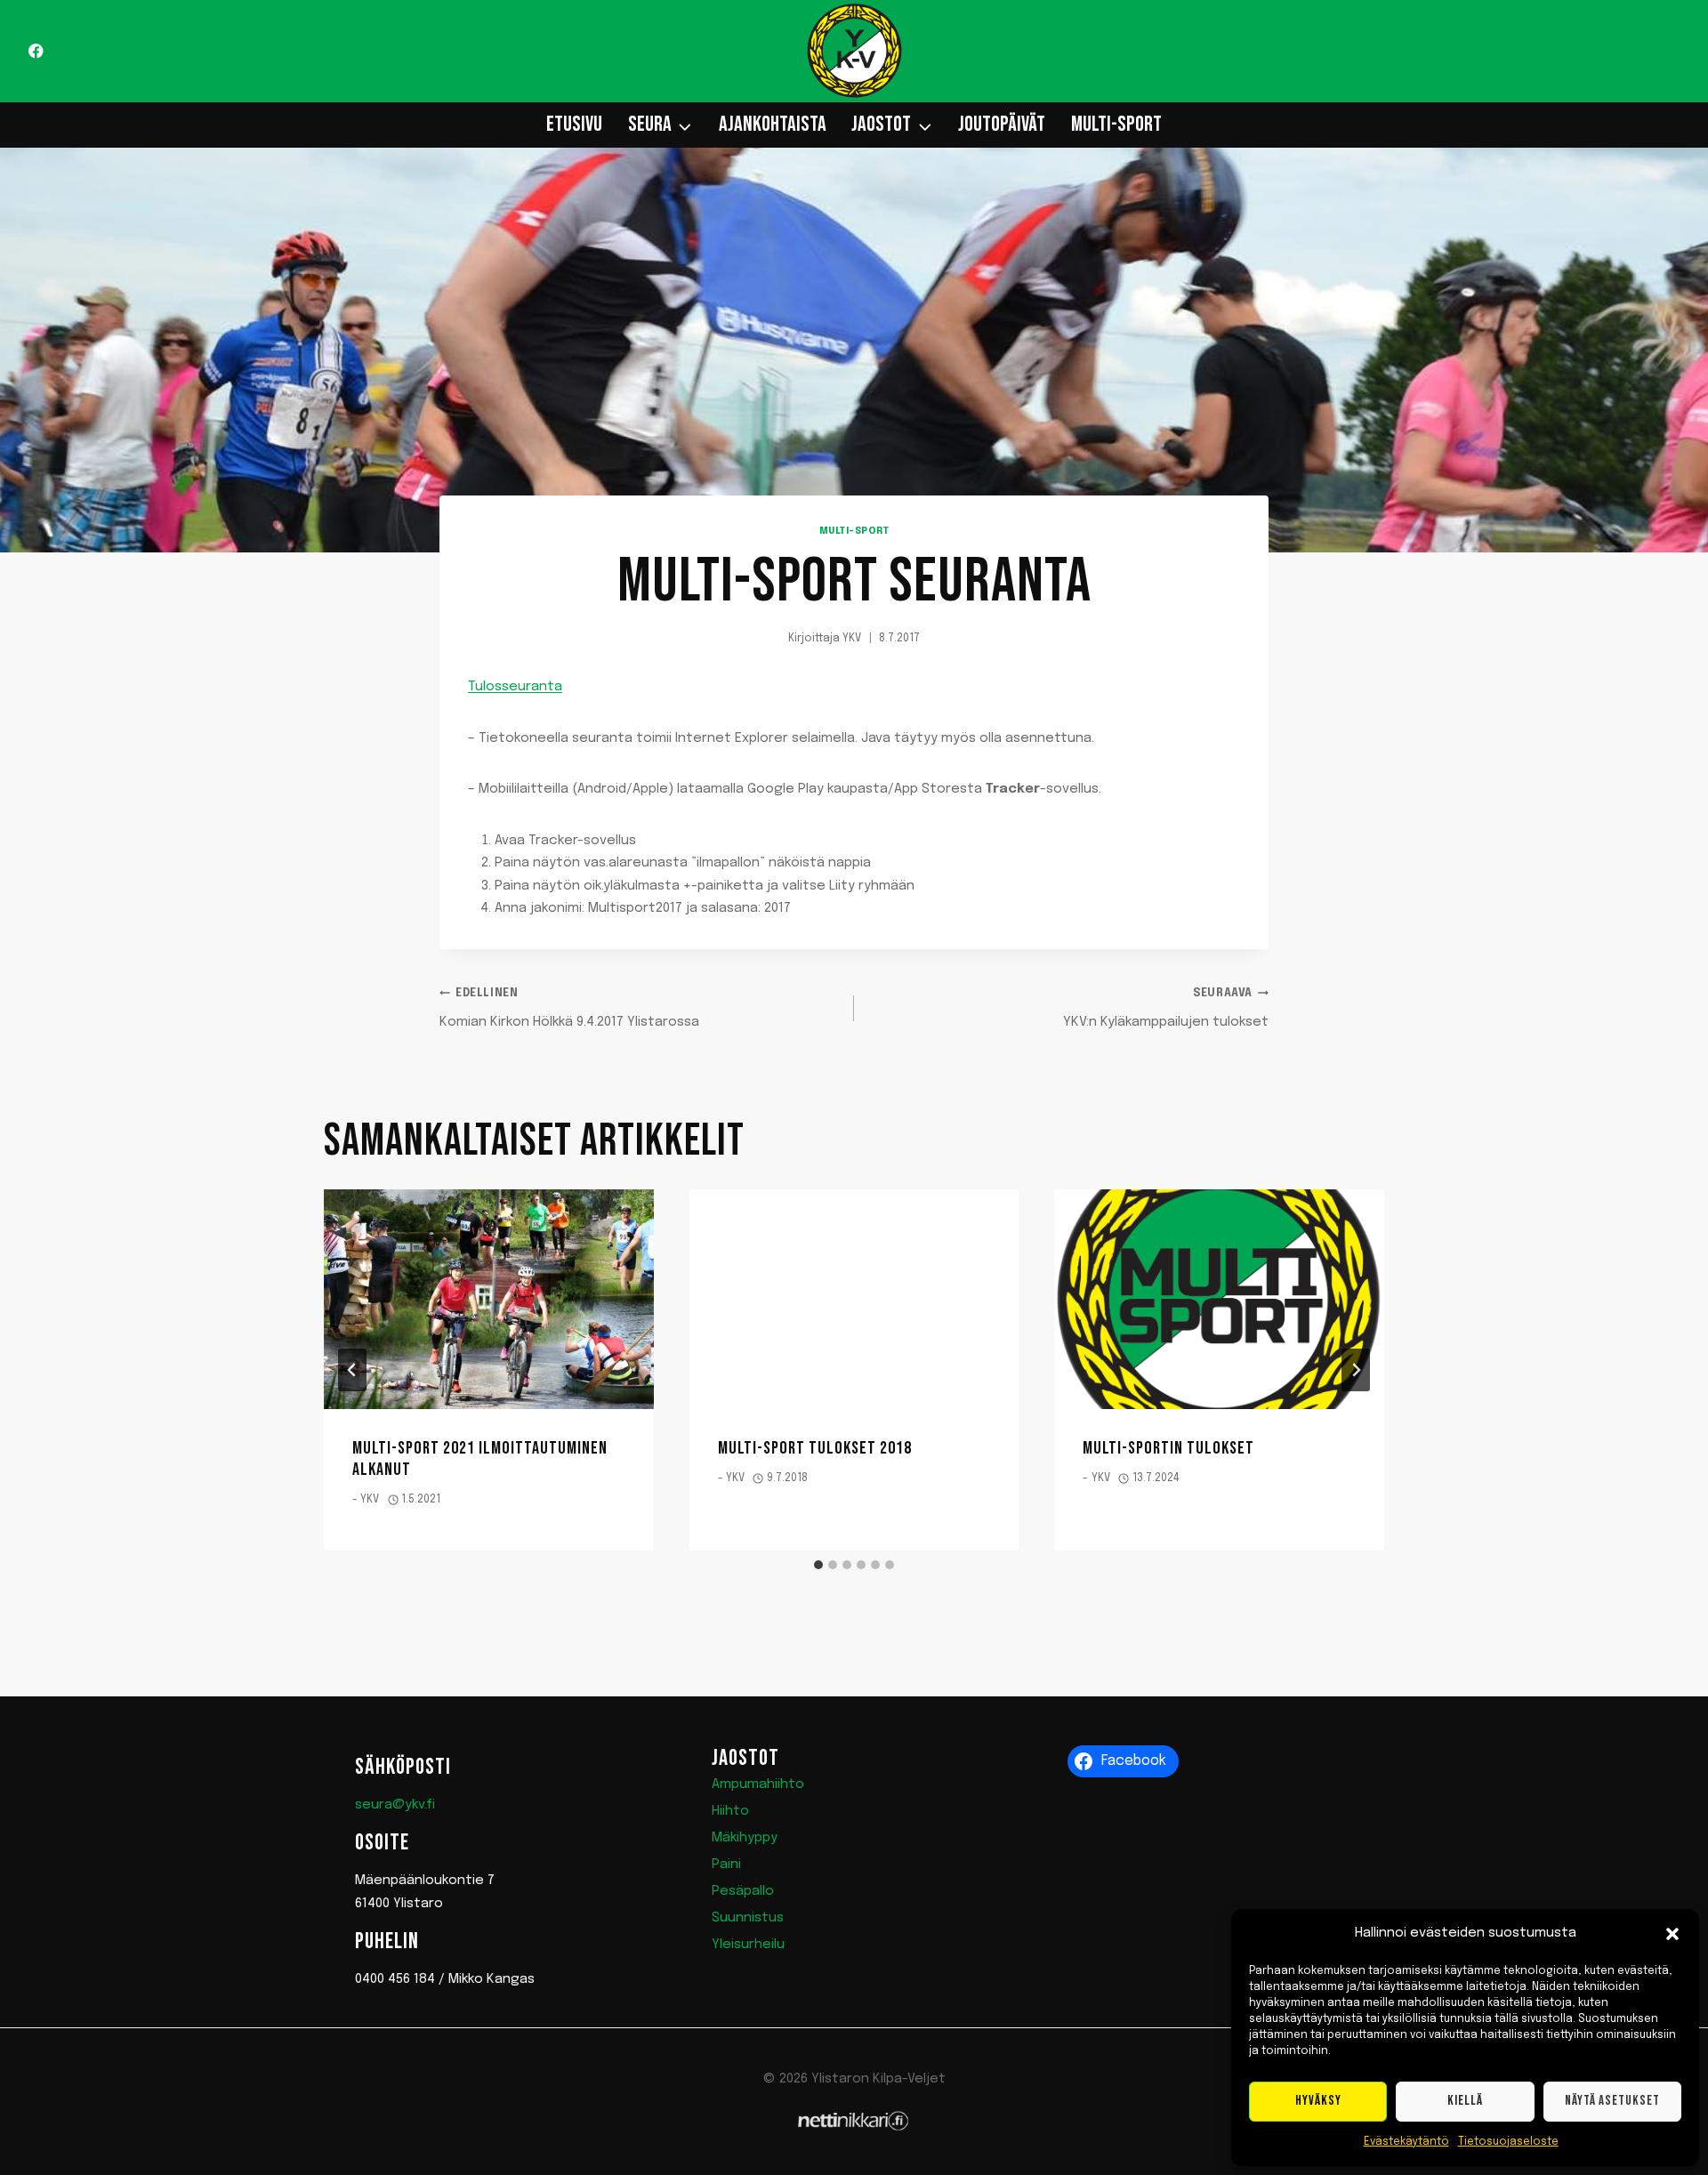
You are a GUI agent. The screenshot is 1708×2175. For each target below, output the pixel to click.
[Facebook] (36, 51)
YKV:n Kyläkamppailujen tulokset (1166, 1009)
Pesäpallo (743, 1891)
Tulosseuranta (515, 687)
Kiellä (1465, 2101)
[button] (1672, 1934)
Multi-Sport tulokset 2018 (815, 1448)
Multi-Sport (1116, 124)
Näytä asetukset (1612, 2101)
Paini (726, 1865)
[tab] (818, 1565)
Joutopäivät (1002, 124)
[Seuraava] (1356, 1370)
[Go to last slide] (352, 1370)
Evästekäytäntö (1406, 2142)
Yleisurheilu (748, 1945)
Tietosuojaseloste (1508, 2142)
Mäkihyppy (745, 1838)
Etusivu (574, 124)
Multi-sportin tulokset (1168, 1448)
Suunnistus (748, 1918)
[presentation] (489, 1299)
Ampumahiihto (758, 1784)
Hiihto (730, 1811)
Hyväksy (1318, 2101)
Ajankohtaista (773, 124)
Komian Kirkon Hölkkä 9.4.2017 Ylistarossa (569, 1009)
